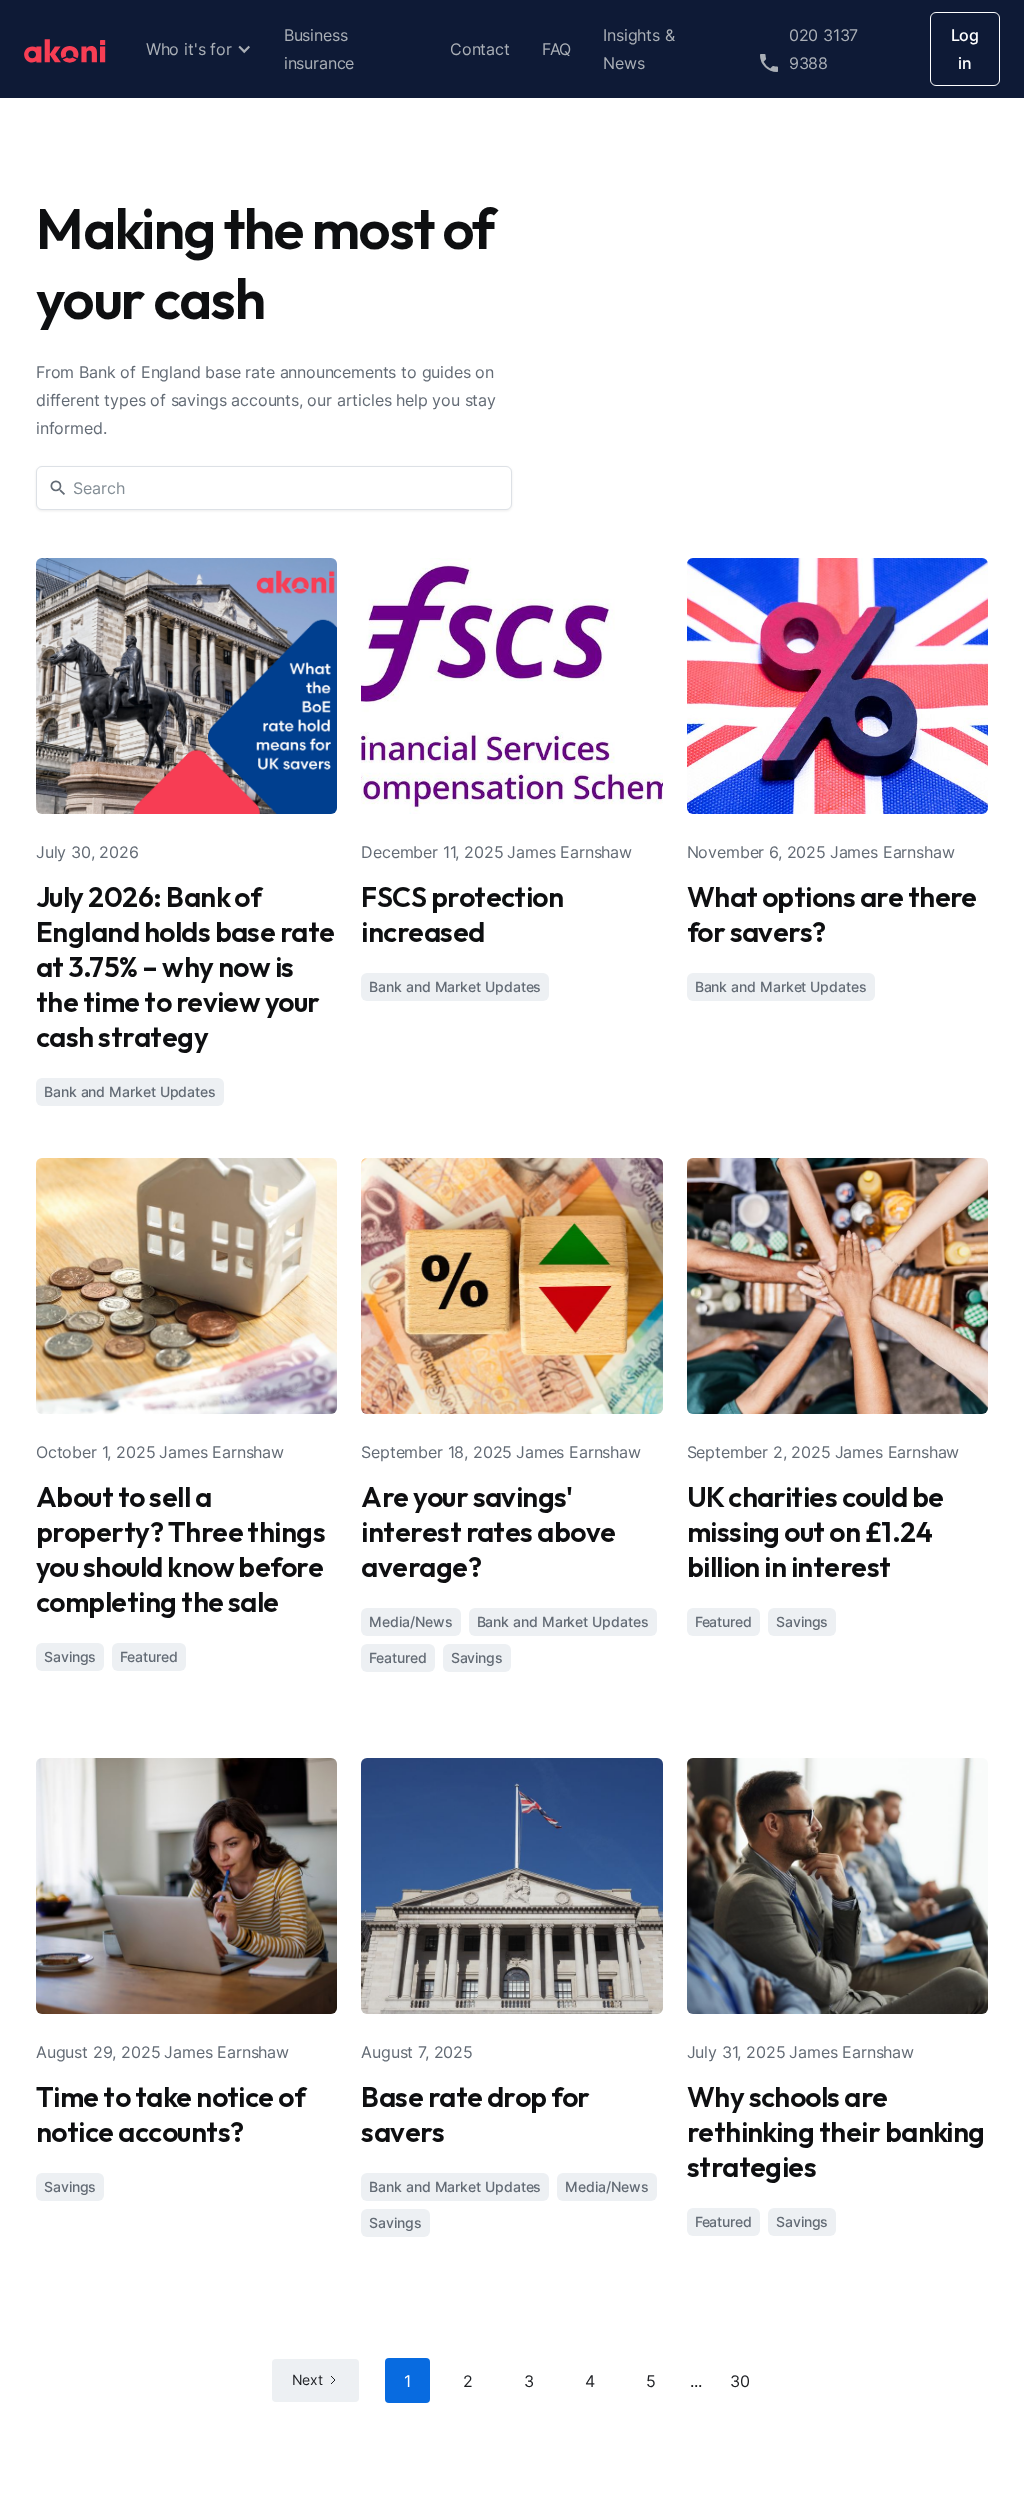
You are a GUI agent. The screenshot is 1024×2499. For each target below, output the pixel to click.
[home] (65, 49)
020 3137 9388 (824, 49)
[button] (199, 49)
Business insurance (319, 49)
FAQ (556, 49)
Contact (480, 49)
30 (740, 2381)
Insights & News (638, 49)
